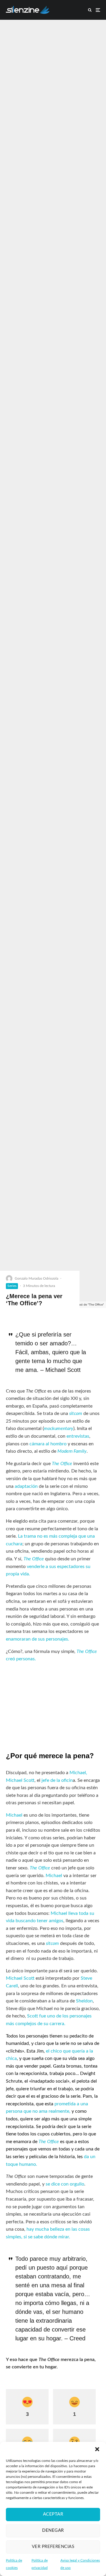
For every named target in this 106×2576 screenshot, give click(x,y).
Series (12, 1286)
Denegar (53, 2530)
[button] (97, 2449)
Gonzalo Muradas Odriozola (37, 1278)
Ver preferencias (53, 2547)
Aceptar (53, 2514)
